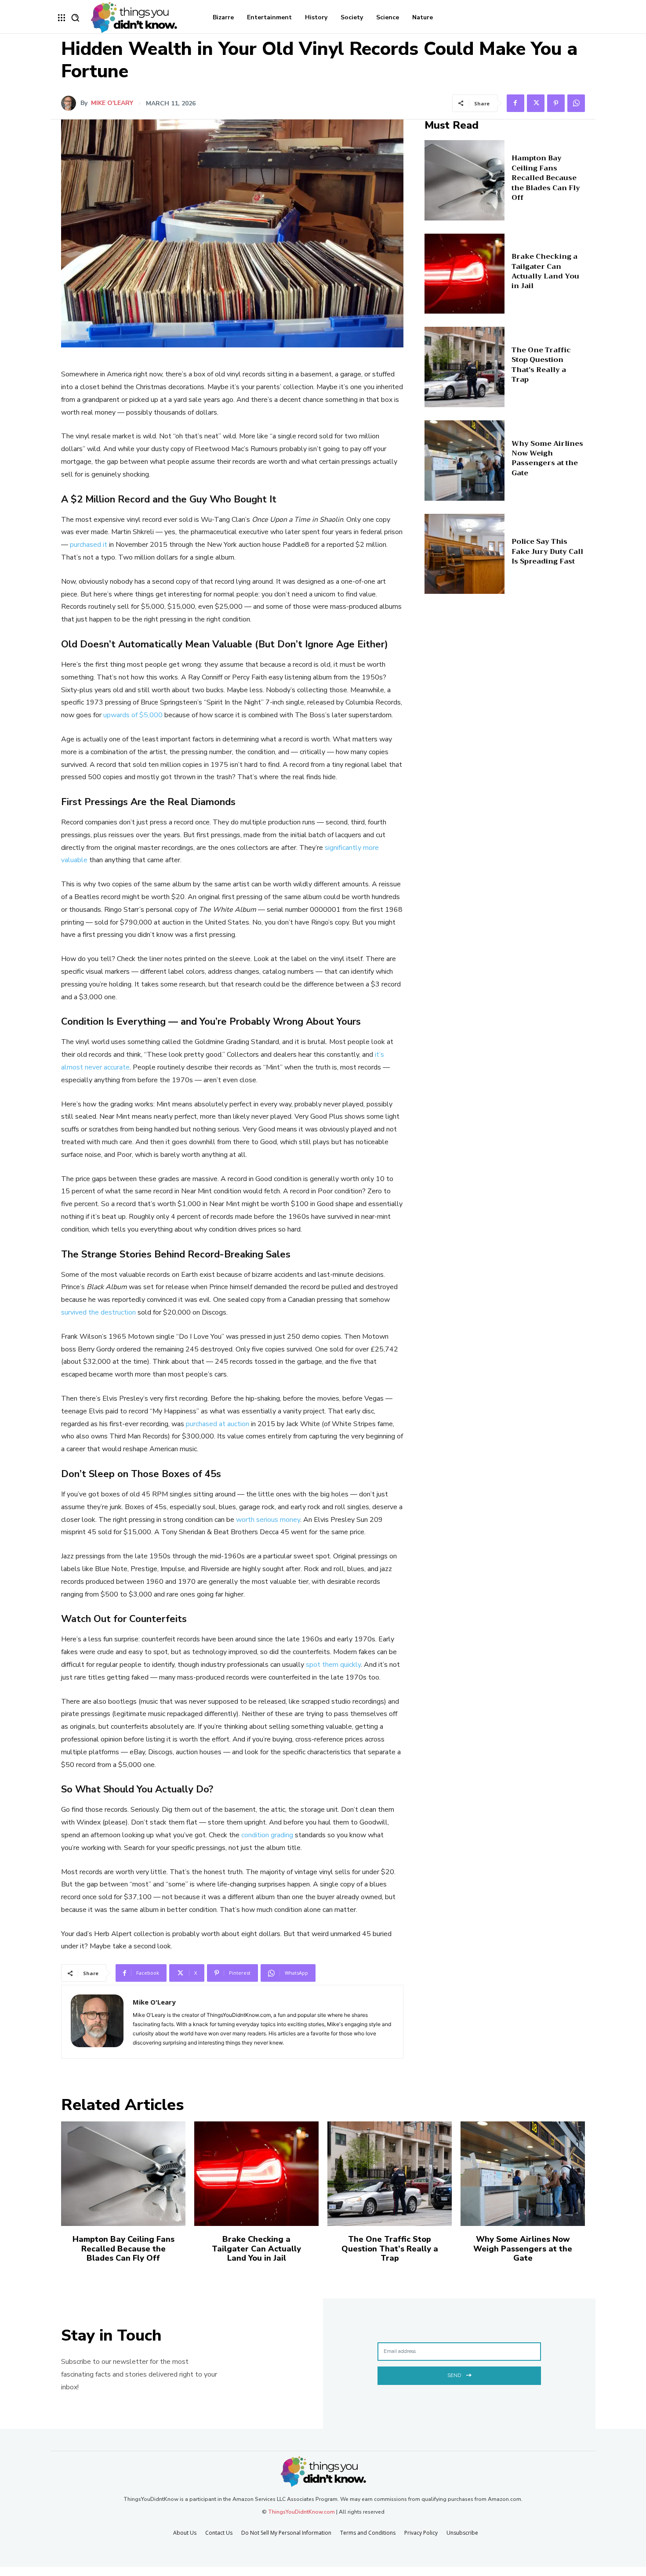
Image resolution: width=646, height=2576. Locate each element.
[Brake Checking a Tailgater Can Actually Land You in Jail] (465, 274)
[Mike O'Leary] (71, 103)
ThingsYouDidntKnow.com (301, 2512)
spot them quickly (333, 1665)
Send (454, 2375)
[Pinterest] (556, 103)
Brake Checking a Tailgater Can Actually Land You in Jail (545, 271)
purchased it (89, 545)
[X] (536, 103)
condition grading (267, 1835)
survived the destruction (98, 1312)
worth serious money (268, 1520)
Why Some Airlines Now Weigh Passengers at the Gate (547, 458)
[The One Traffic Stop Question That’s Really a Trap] (465, 367)
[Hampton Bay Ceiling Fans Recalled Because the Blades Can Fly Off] (465, 180)
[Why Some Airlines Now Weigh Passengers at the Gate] (465, 461)
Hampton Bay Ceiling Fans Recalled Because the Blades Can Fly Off (546, 178)
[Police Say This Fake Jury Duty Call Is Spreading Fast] (465, 554)
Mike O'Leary (112, 103)
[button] (75, 18)
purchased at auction (218, 1424)
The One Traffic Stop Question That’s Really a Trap (541, 365)
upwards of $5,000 (133, 715)
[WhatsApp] (576, 103)
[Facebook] (515, 103)
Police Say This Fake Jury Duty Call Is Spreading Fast (547, 551)
